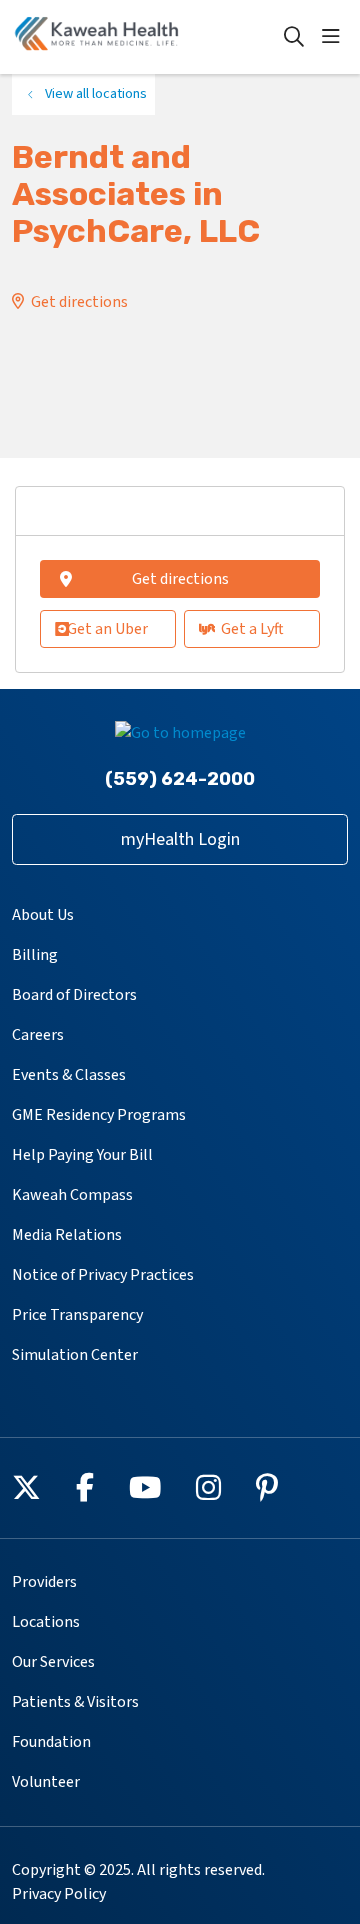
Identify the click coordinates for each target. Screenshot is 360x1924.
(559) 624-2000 (180, 779)
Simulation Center (75, 1355)
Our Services (53, 1662)
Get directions (79, 302)
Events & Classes (69, 1075)
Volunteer (46, 1782)
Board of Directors (74, 995)
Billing (35, 955)
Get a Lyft (252, 629)
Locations (46, 1622)
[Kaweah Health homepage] (147, 37)
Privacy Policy (59, 1894)
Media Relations (67, 1235)
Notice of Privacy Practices (103, 1275)
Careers (38, 1035)
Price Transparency (77, 1315)
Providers (44, 1582)
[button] (335, 37)
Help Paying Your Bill (82, 1155)
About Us (43, 915)
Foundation (51, 1742)
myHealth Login (180, 839)
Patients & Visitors (75, 1702)
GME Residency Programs (99, 1115)
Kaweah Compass (72, 1195)
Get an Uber (107, 629)
